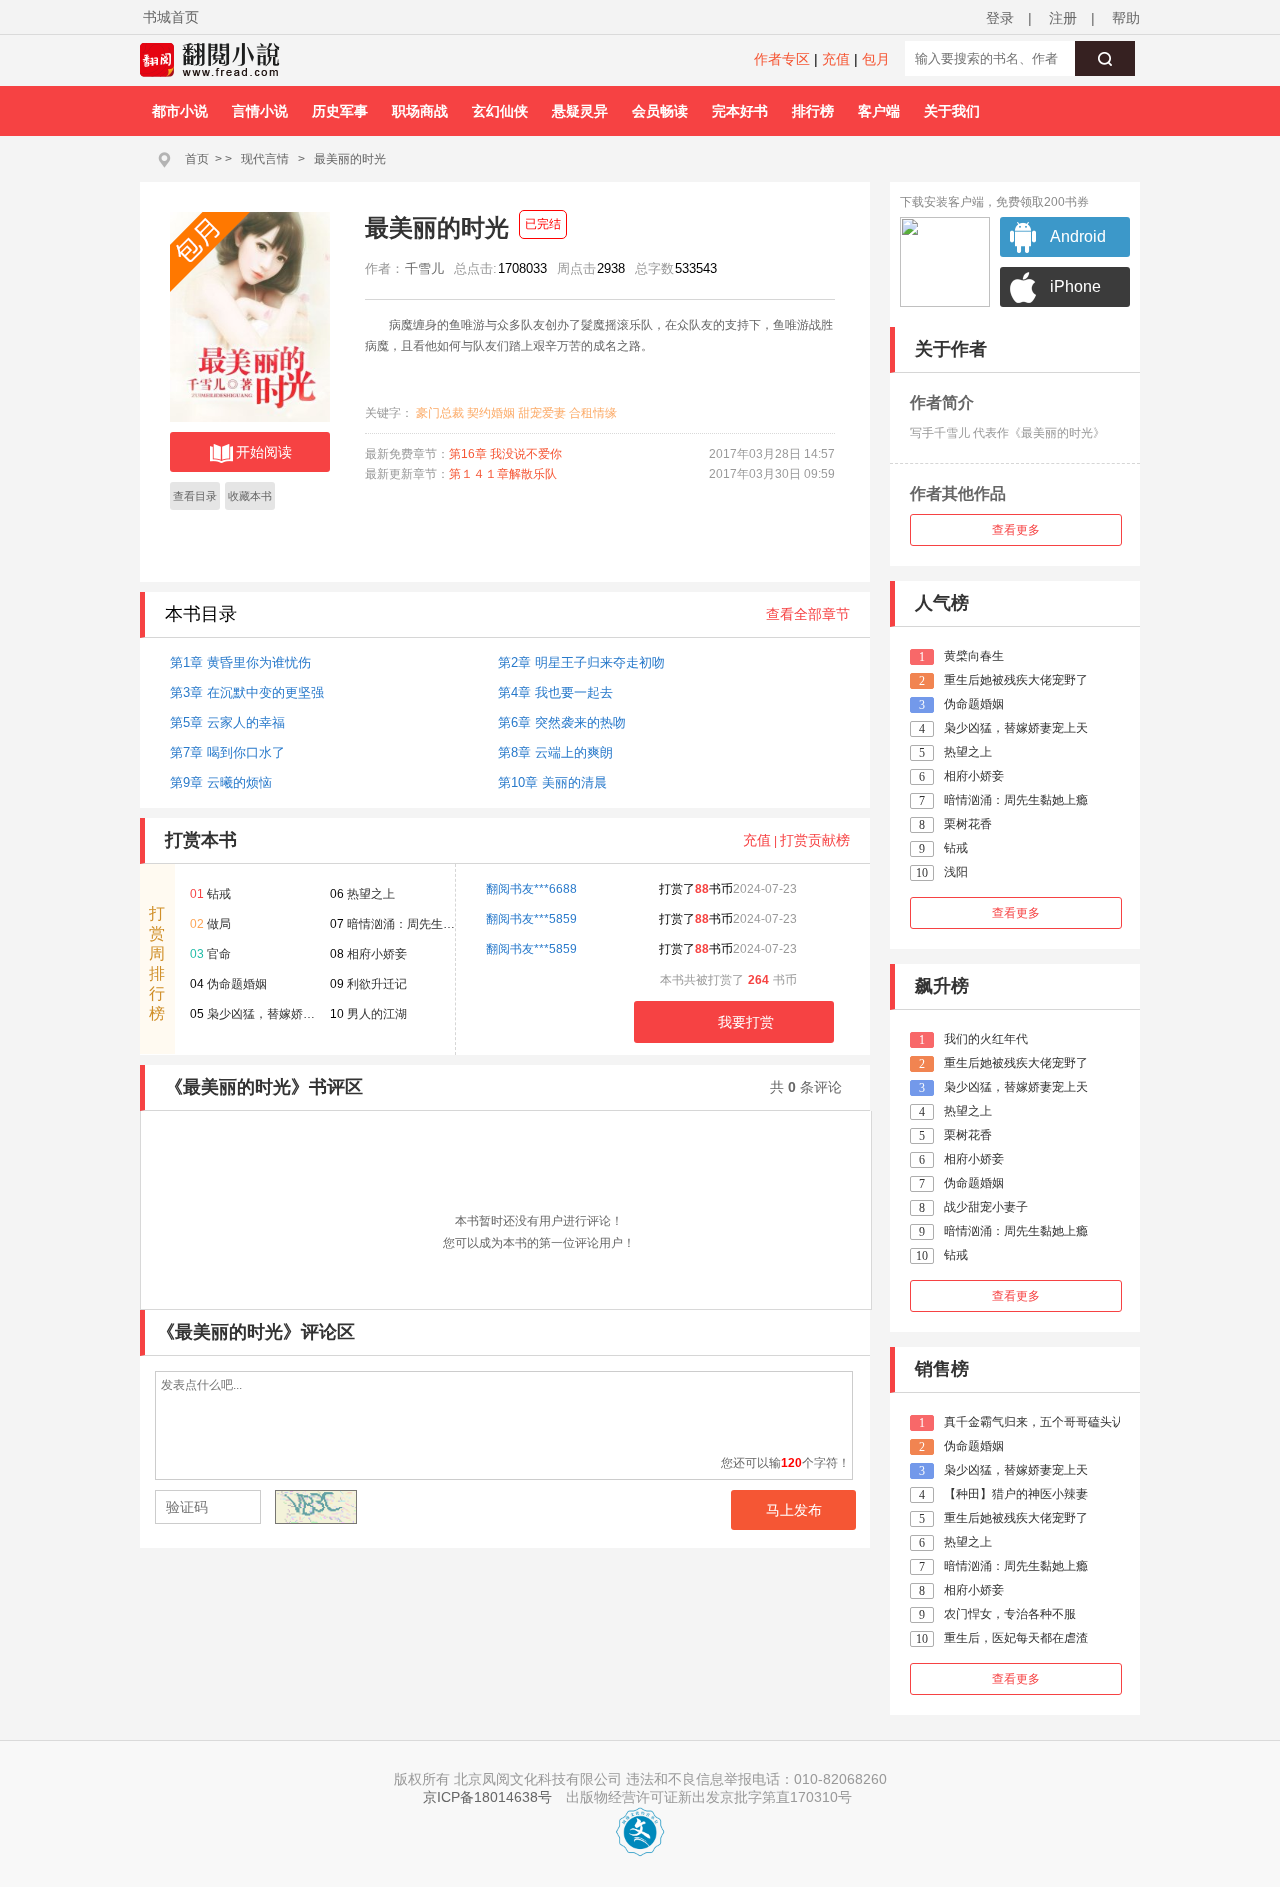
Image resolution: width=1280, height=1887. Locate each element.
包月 (876, 59)
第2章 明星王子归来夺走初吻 (581, 662)
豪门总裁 (440, 413)
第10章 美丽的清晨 (552, 782)
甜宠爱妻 (542, 413)
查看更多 (1016, 530)
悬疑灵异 (580, 111)
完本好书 (740, 111)
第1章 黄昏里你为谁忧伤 (240, 662)
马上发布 (794, 1510)
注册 (1063, 18)
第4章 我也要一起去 (555, 692)
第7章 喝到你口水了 (227, 752)
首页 (197, 159)
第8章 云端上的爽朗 (555, 752)
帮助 (1126, 18)
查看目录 (195, 496)
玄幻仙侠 (500, 111)
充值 (836, 59)
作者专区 (782, 59)
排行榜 (813, 111)
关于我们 (952, 111)
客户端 (879, 111)
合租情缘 (593, 413)
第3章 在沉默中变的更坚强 (247, 692)
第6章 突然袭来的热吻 (562, 722)
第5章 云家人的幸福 (227, 722)
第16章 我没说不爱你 (505, 454)
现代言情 (265, 159)
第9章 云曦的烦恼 (221, 782)
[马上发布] (261, 1509)
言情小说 (260, 111)
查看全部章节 (808, 614)
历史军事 (340, 111)
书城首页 (171, 17)
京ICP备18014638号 (487, 1797)
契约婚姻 (491, 413)
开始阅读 (264, 452)
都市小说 (180, 111)
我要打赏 (746, 1022)
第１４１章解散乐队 (503, 474)
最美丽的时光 (350, 159)
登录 (1000, 18)
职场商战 (420, 111)
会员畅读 (660, 111)
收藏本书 (250, 496)
